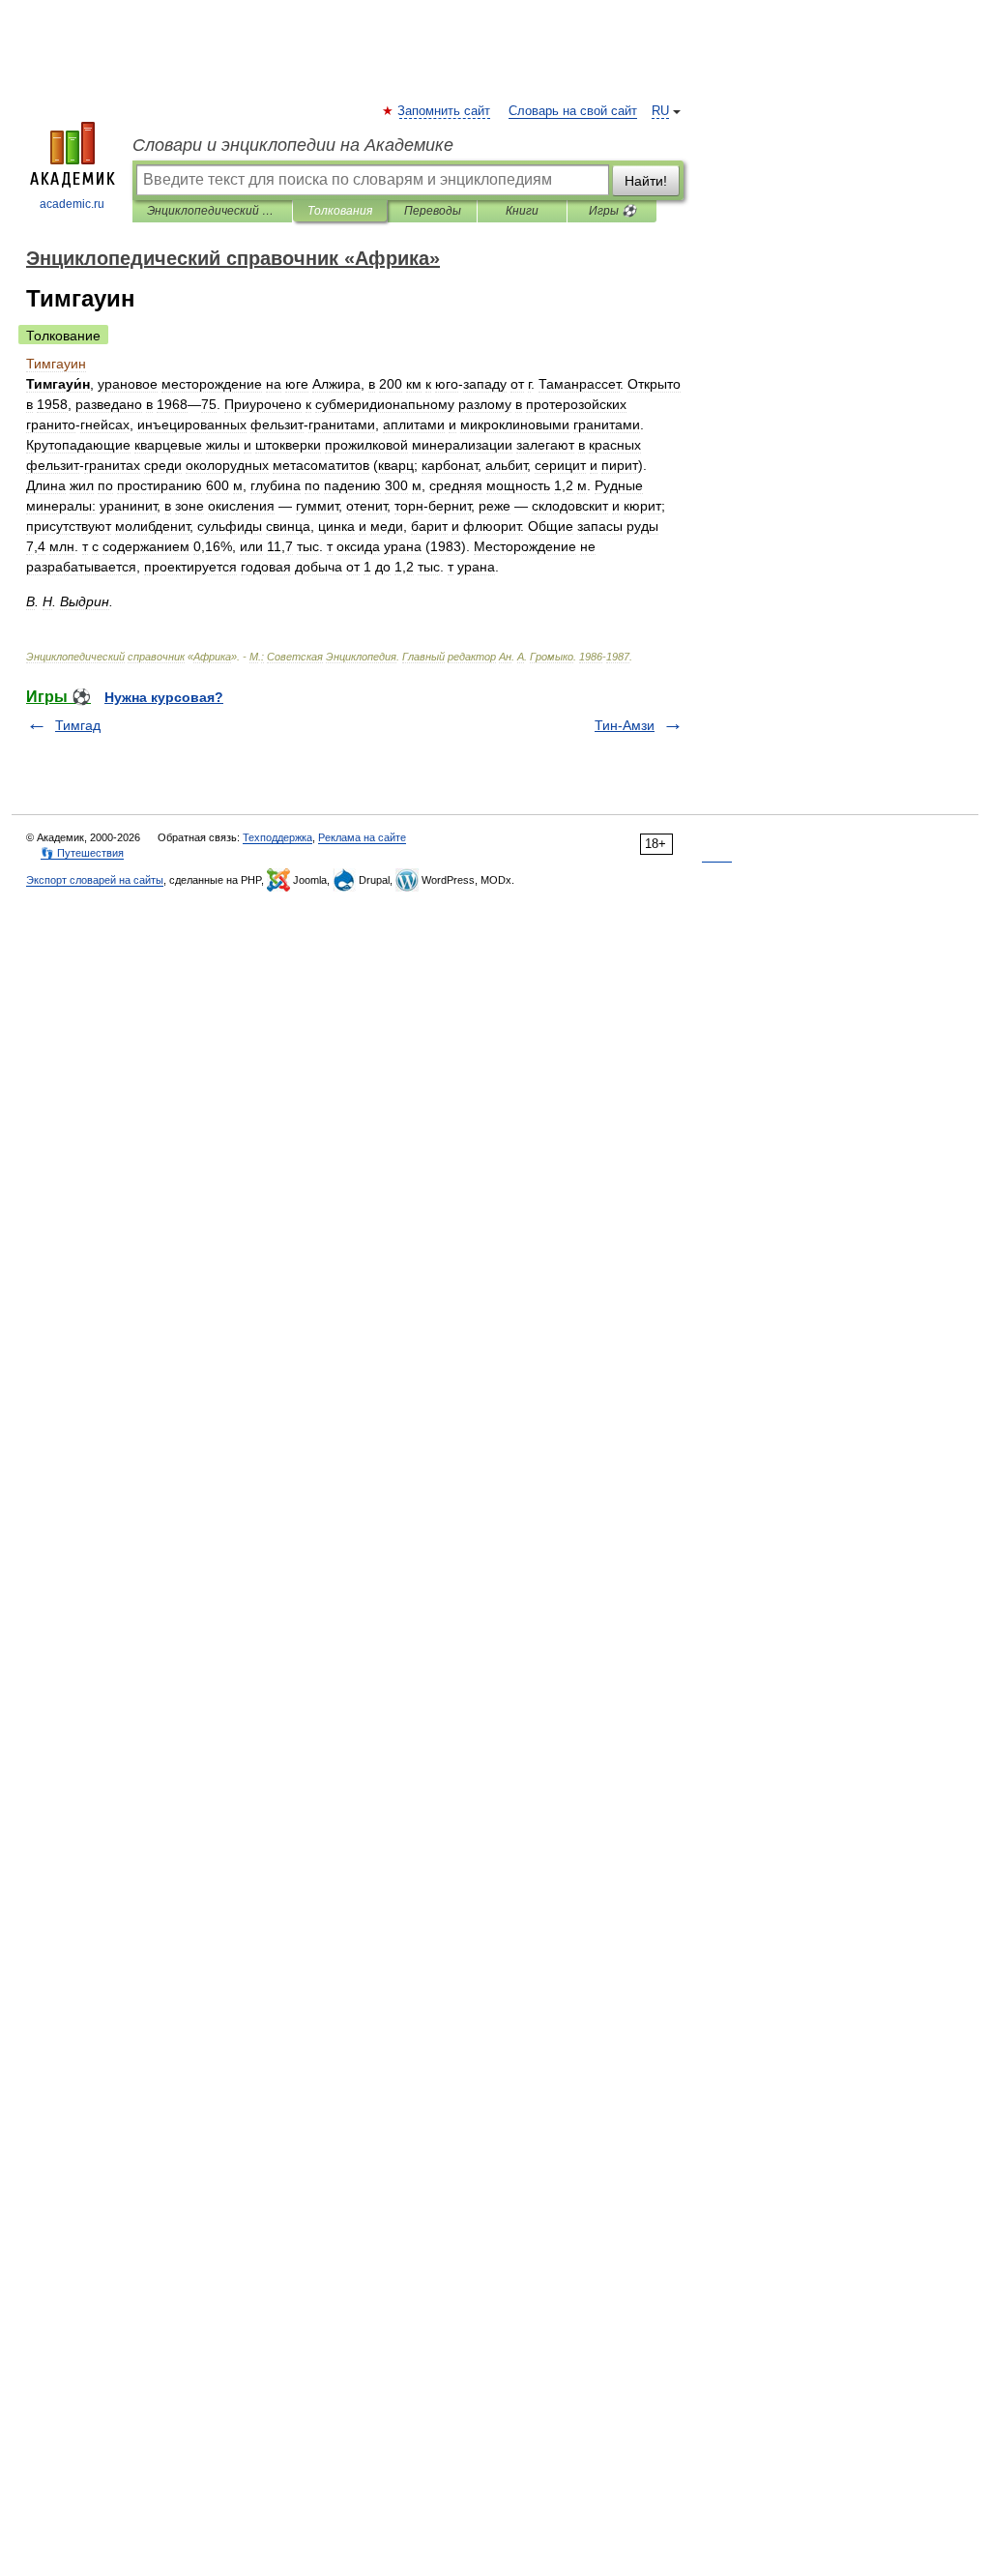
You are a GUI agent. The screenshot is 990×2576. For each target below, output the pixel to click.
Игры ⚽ (612, 211)
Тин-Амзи (625, 725)
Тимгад (78, 725)
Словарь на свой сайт (573, 111)
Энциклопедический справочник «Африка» (212, 211)
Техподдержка (277, 837)
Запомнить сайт (445, 111)
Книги (522, 211)
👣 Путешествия (82, 853)
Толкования (340, 211)
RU (660, 111)
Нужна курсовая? (164, 697)
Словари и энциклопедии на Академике (293, 145)
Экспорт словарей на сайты (95, 880)
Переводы (433, 211)
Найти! (646, 181)
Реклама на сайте (362, 837)
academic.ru (72, 204)
